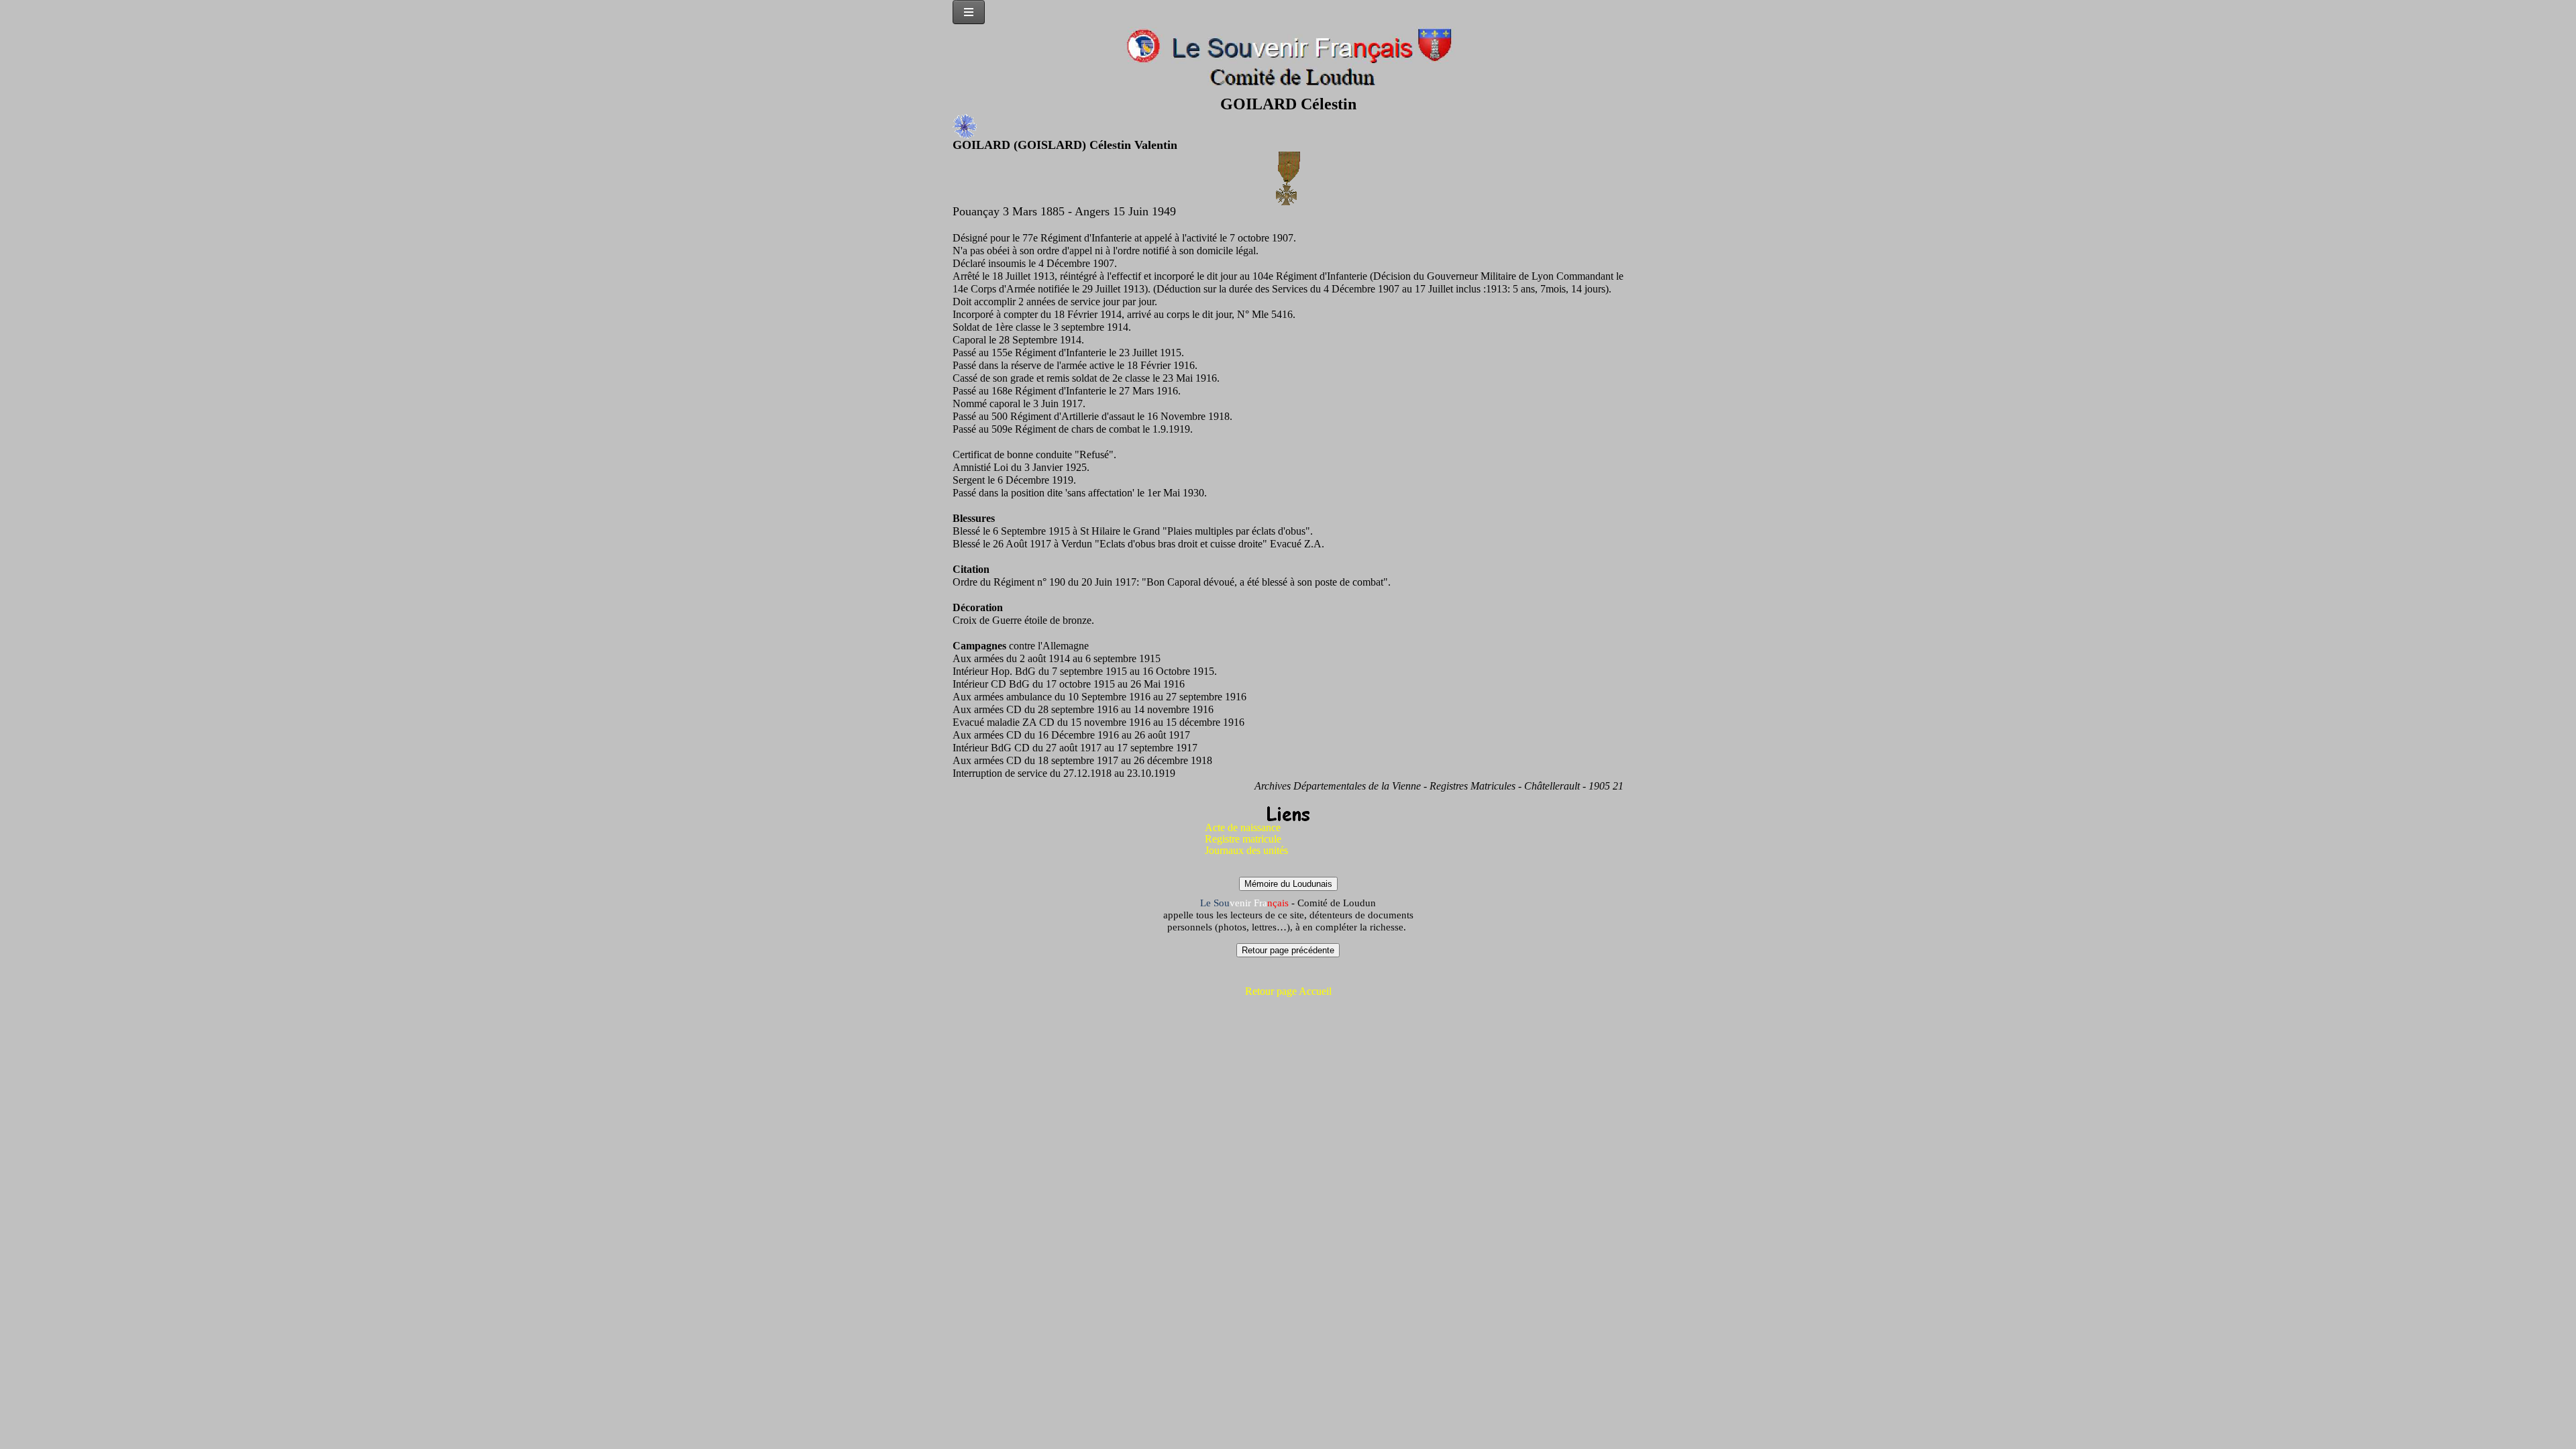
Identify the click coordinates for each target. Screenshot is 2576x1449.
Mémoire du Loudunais (1288, 884)
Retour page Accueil (1288, 991)
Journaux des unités (1246, 850)
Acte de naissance (1243, 827)
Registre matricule (1243, 839)
